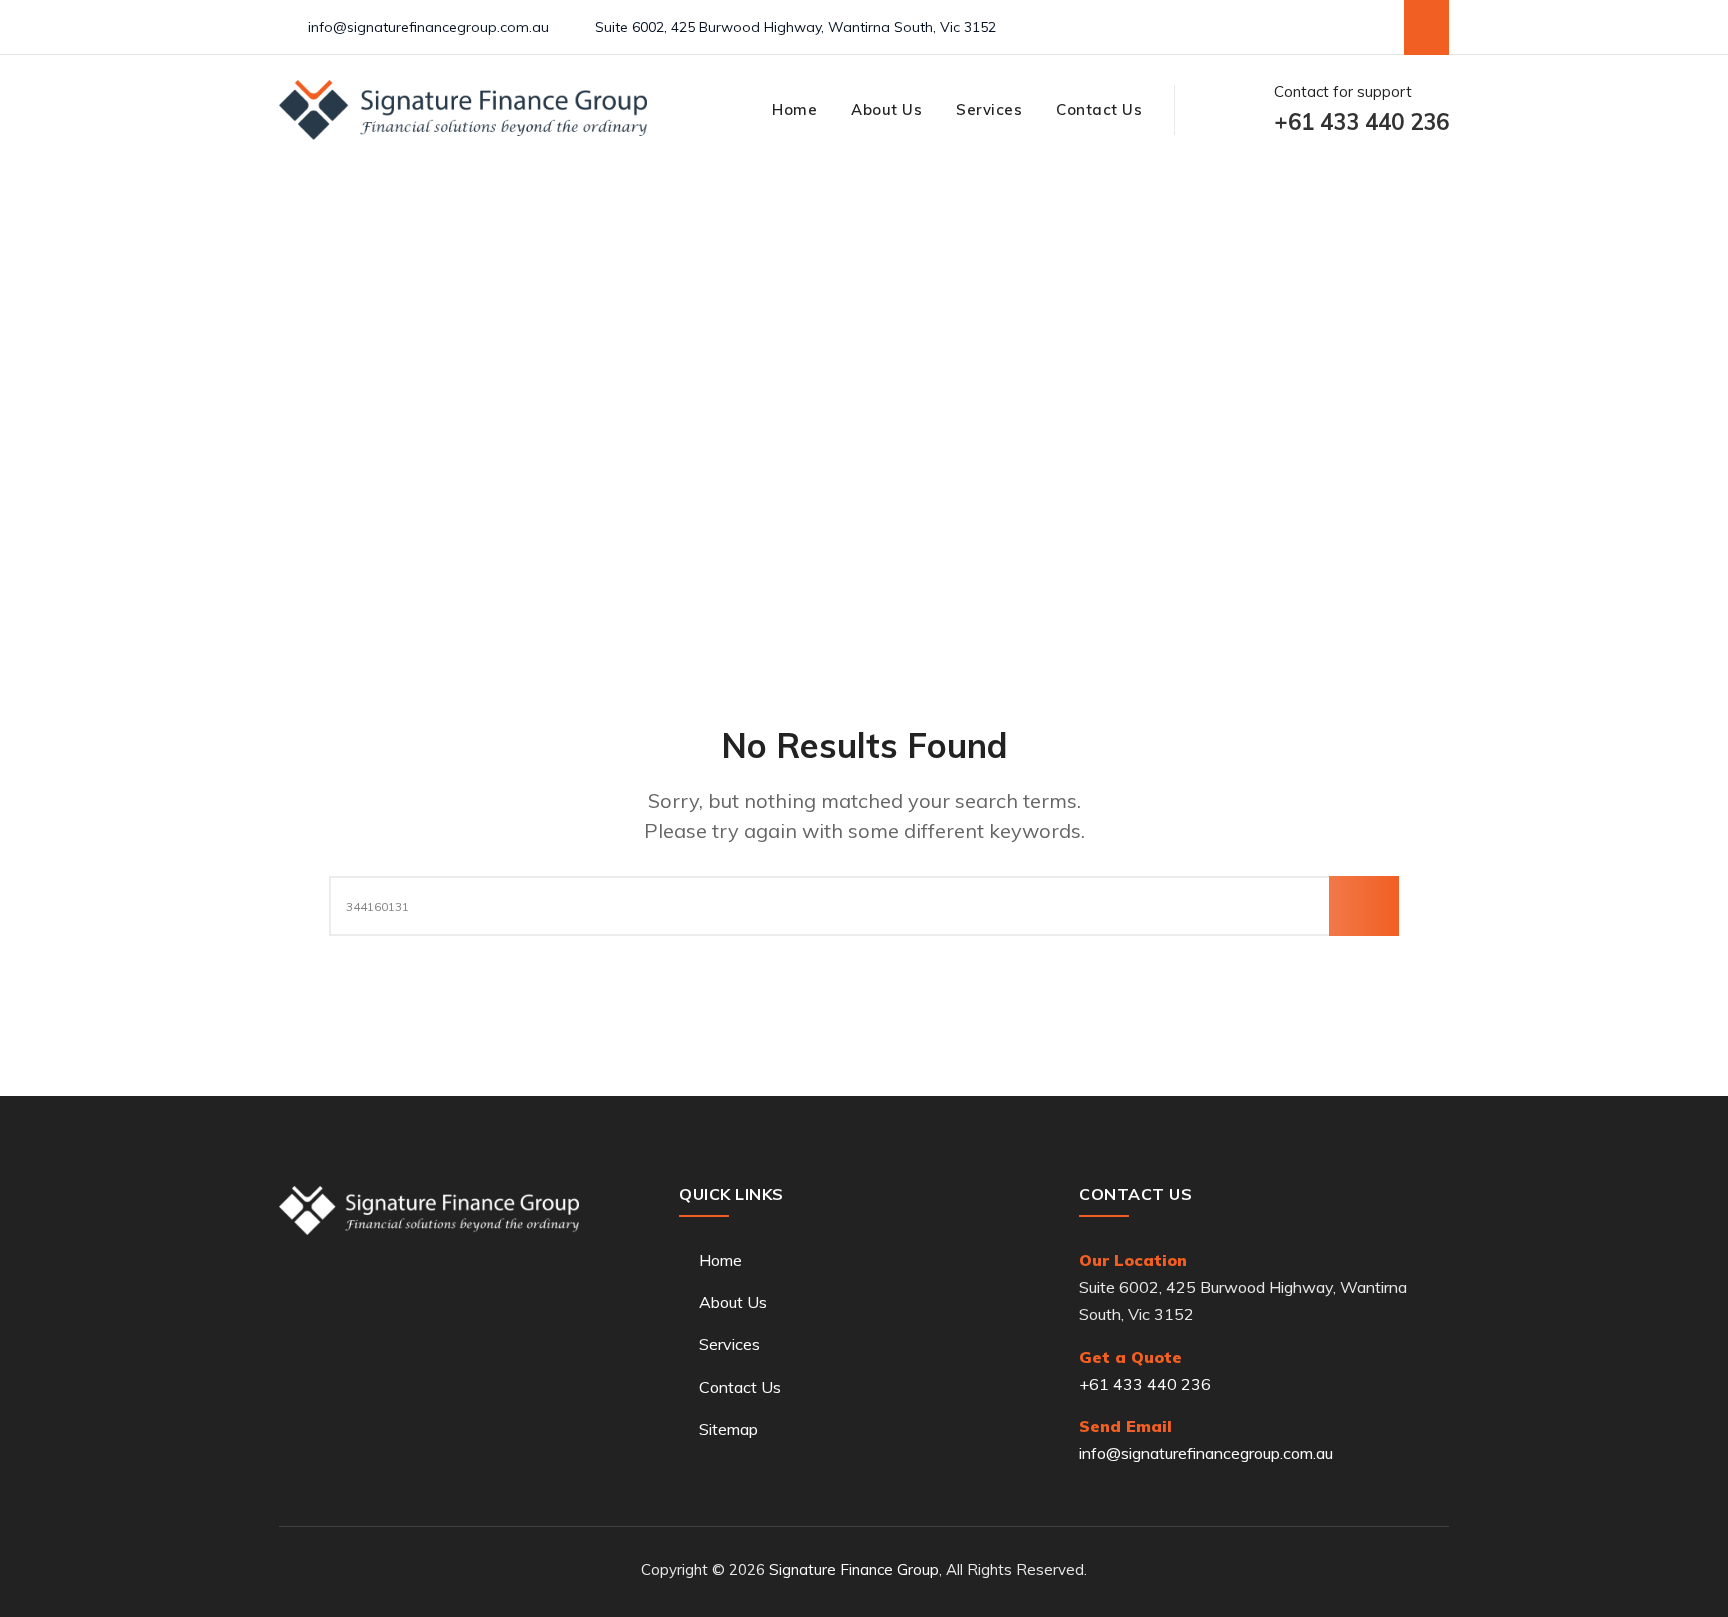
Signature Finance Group (854, 1569)
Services (989, 109)
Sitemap (728, 1429)
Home (794, 109)
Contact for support (1361, 109)
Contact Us (1099, 109)
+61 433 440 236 (1145, 1384)
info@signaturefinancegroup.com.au (428, 27)
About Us (886, 109)
